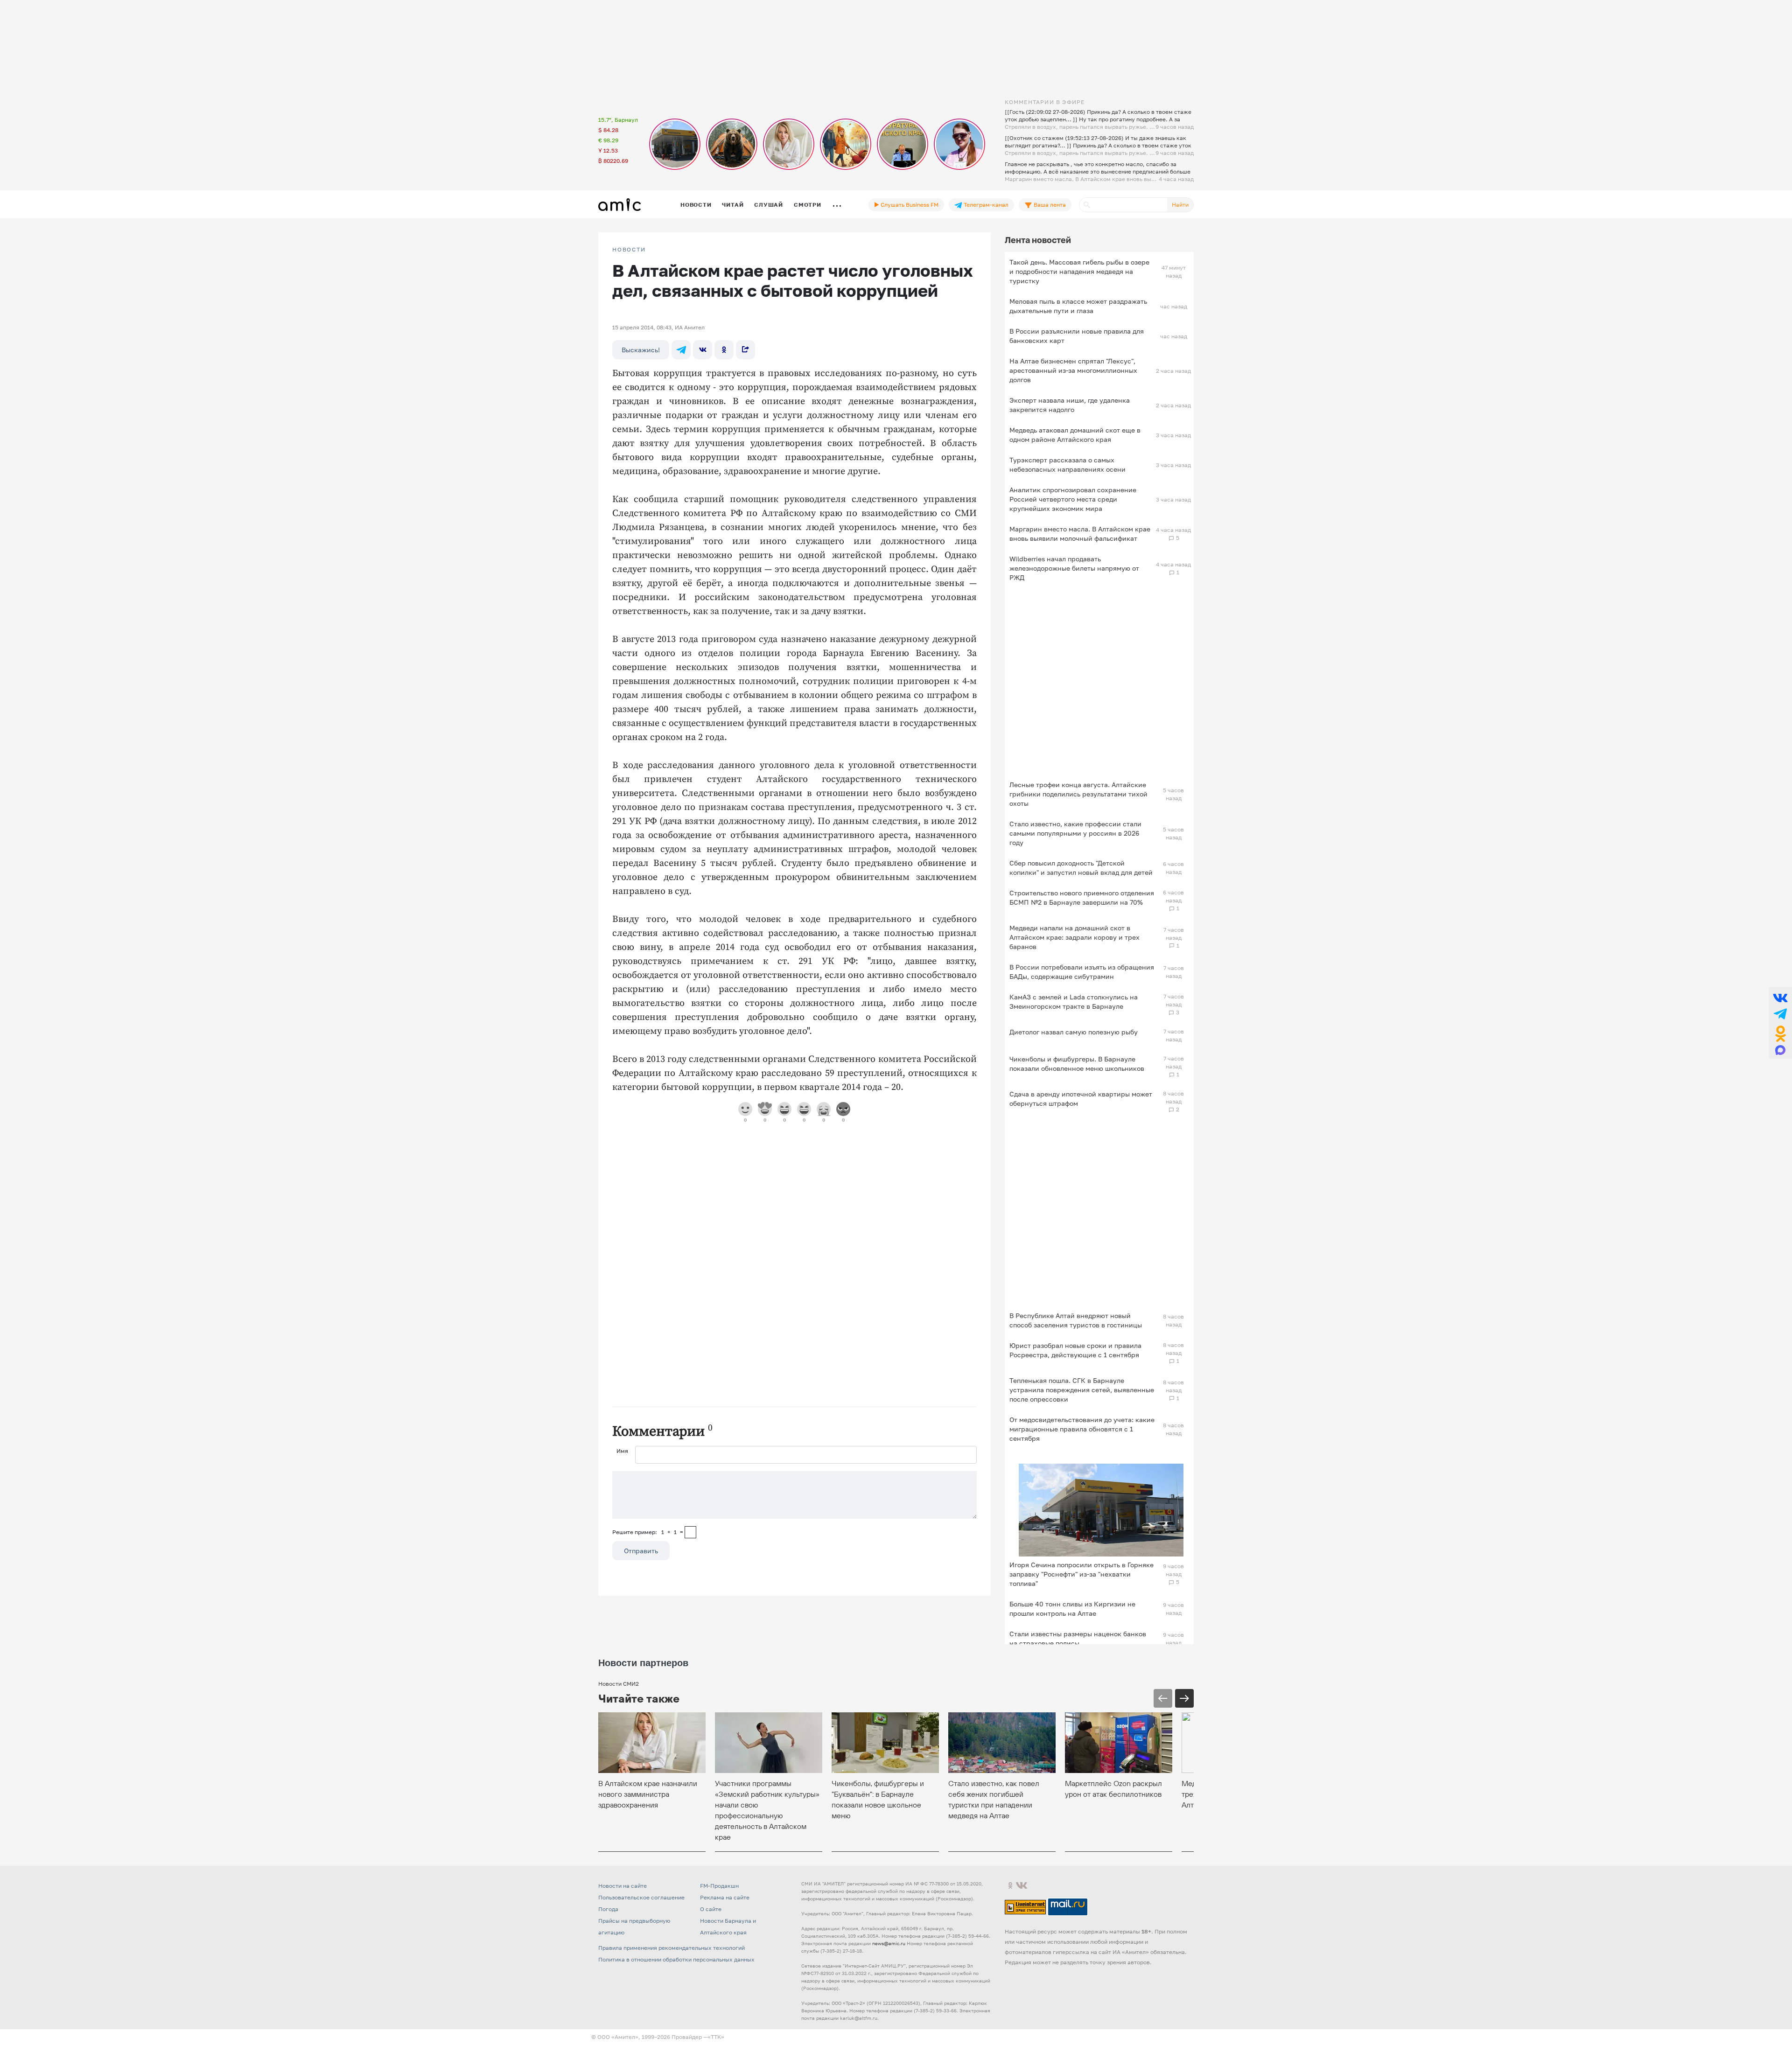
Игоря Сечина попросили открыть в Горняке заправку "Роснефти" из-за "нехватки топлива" (1081, 1574)
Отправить (641, 1551)
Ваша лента (1049, 205)
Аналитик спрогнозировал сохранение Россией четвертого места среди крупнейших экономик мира (1073, 499)
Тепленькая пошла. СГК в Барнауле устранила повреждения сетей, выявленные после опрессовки (1082, 1390)
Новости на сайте (623, 1886)
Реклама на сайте (725, 1897)
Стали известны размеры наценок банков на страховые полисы (1078, 1638)
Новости (696, 205)
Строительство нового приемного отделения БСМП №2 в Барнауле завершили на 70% (1082, 897)
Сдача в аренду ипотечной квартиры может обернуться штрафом (1081, 1099)
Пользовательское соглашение (641, 1897)
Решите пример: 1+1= (648, 1532)
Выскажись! (641, 350)
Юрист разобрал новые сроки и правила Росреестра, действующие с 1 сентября (1075, 1350)
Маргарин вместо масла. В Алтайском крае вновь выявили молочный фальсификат (1080, 534)
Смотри (808, 205)
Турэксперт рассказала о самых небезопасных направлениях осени (1067, 464)
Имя (622, 1451)
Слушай (769, 205)
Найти (1180, 205)
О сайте (711, 1909)
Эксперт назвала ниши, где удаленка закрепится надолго (1070, 405)
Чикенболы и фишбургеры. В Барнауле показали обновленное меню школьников (1077, 1064)
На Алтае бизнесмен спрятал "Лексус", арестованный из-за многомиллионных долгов (1073, 370)
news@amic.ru (889, 1943)
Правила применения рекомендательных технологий (672, 1948)
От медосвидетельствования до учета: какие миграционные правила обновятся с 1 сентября (1082, 1429)
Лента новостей (1038, 240)
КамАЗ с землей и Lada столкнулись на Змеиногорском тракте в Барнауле (1074, 1002)
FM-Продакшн (719, 1886)
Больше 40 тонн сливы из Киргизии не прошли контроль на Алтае (1072, 1609)
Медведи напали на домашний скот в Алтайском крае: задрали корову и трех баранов (1074, 937)
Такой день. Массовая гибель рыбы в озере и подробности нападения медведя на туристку (1079, 271)
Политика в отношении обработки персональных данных (676, 1959)
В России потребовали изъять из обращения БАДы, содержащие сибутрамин (1082, 972)
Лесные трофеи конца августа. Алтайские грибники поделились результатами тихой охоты (1078, 794)
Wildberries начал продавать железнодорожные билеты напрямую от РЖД (1074, 568)
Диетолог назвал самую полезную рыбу (1074, 1032)
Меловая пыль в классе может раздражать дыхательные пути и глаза (1078, 306)
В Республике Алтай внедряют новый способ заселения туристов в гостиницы (1076, 1320)
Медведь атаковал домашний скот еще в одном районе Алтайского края (1075, 435)
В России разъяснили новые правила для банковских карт (1077, 336)
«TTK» (716, 2037)
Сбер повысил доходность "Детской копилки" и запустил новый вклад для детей (1081, 868)
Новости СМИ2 (619, 1684)
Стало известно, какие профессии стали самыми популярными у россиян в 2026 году (1075, 833)
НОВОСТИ (629, 250)
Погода (608, 1909)
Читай (733, 205)
